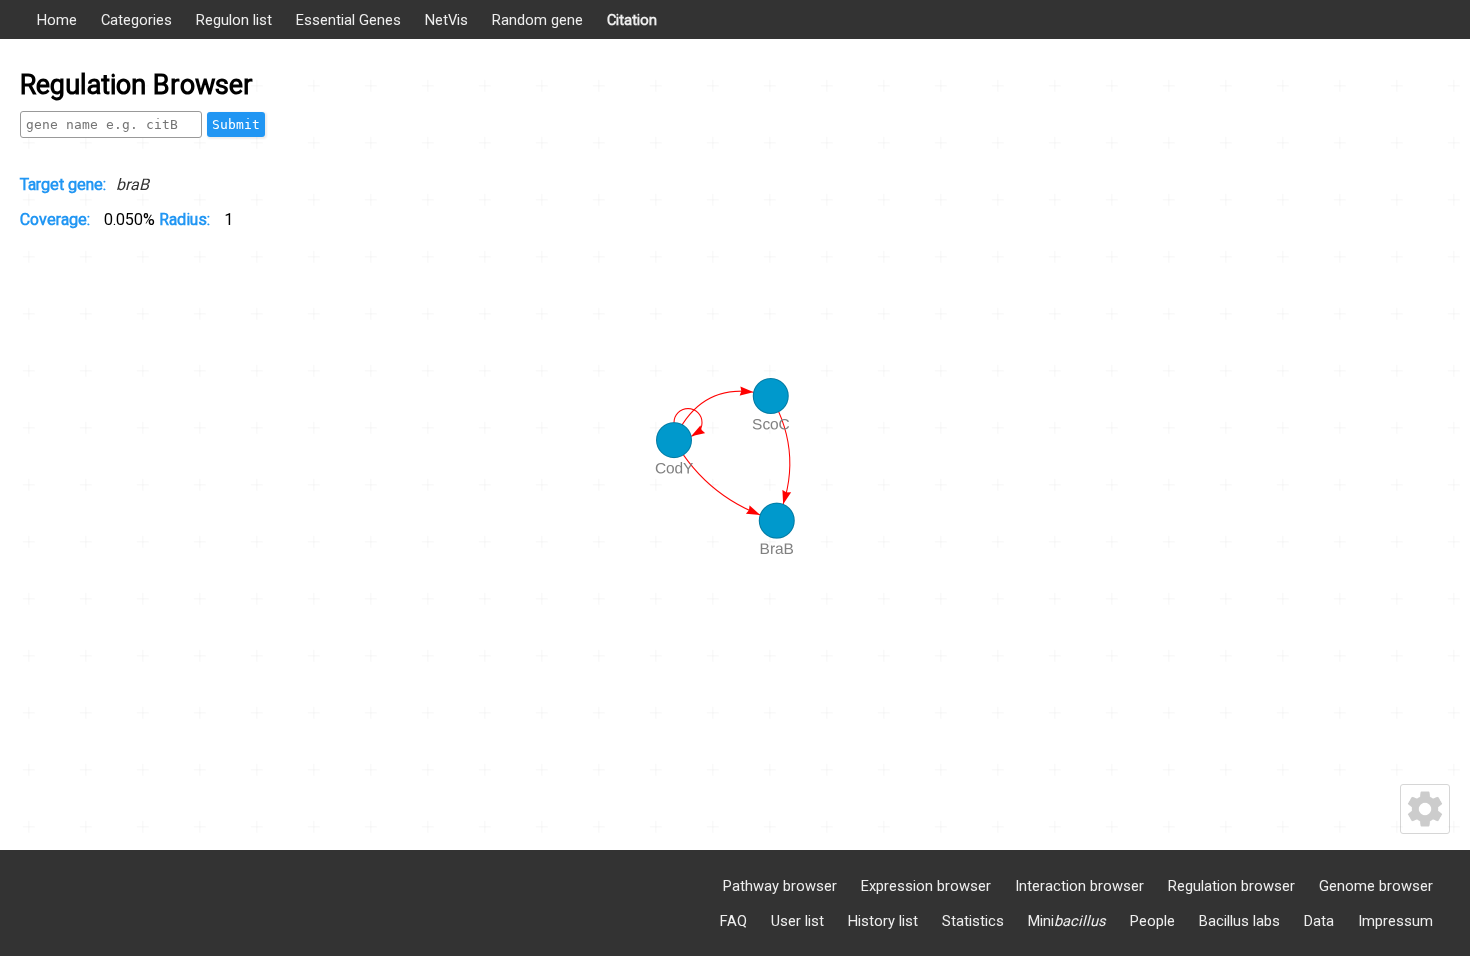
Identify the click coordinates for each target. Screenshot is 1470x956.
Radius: (186, 219)
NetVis (446, 20)
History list (883, 921)
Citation (632, 20)
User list (797, 921)
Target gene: (63, 184)
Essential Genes (348, 20)
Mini (1067, 921)
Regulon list (234, 20)
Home (57, 20)
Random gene (537, 20)
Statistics (973, 921)
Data (1319, 921)
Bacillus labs (1239, 921)
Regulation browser (1231, 886)
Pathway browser (780, 886)
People (1152, 921)
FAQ (733, 921)
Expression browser (926, 886)
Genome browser (1376, 886)
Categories (136, 20)
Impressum (1395, 921)
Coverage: (57, 219)
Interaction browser (1079, 886)
